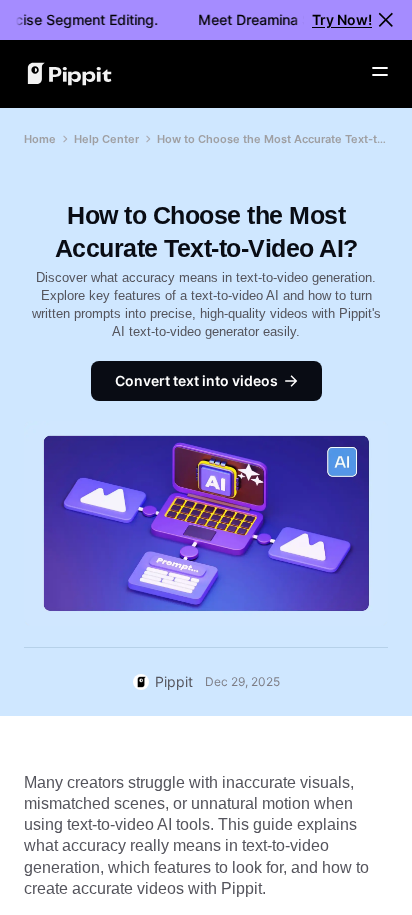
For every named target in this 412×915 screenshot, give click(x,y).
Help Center (106, 139)
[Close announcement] (386, 20)
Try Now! (342, 19)
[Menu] (380, 72)
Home (40, 139)
